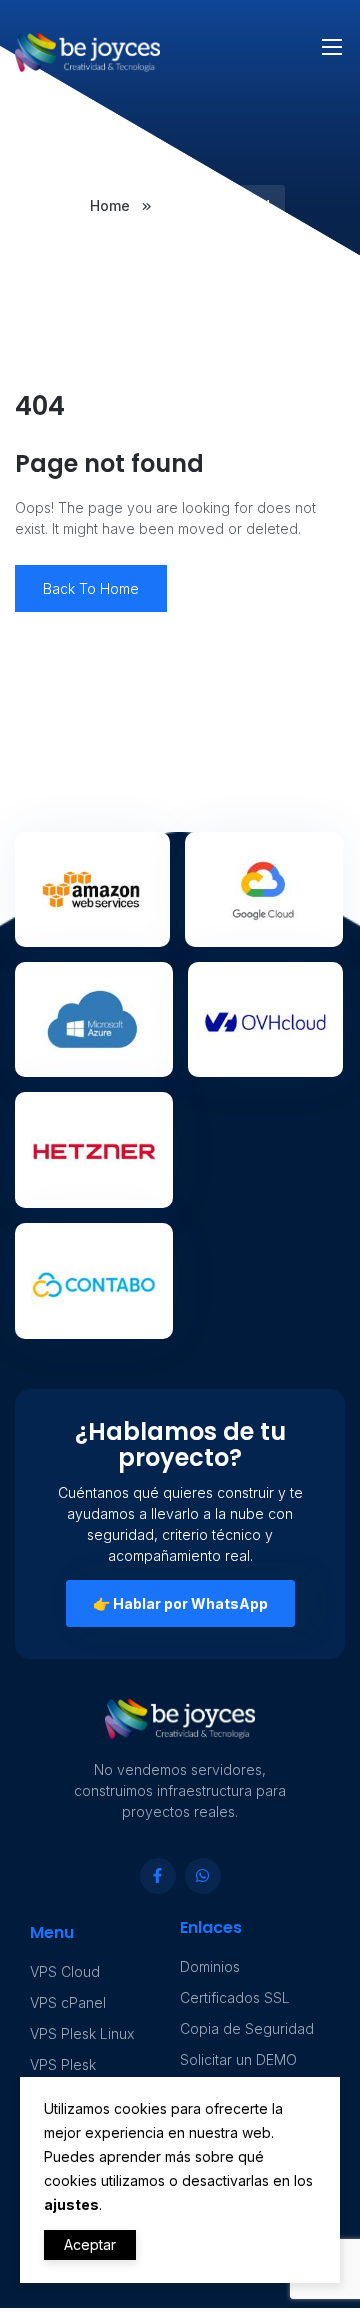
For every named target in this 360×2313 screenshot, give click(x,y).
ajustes (71, 2204)
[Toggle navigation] (330, 36)
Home (112, 205)
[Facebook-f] (158, 1876)
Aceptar (90, 2244)
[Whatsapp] (203, 1876)
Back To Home (91, 588)
